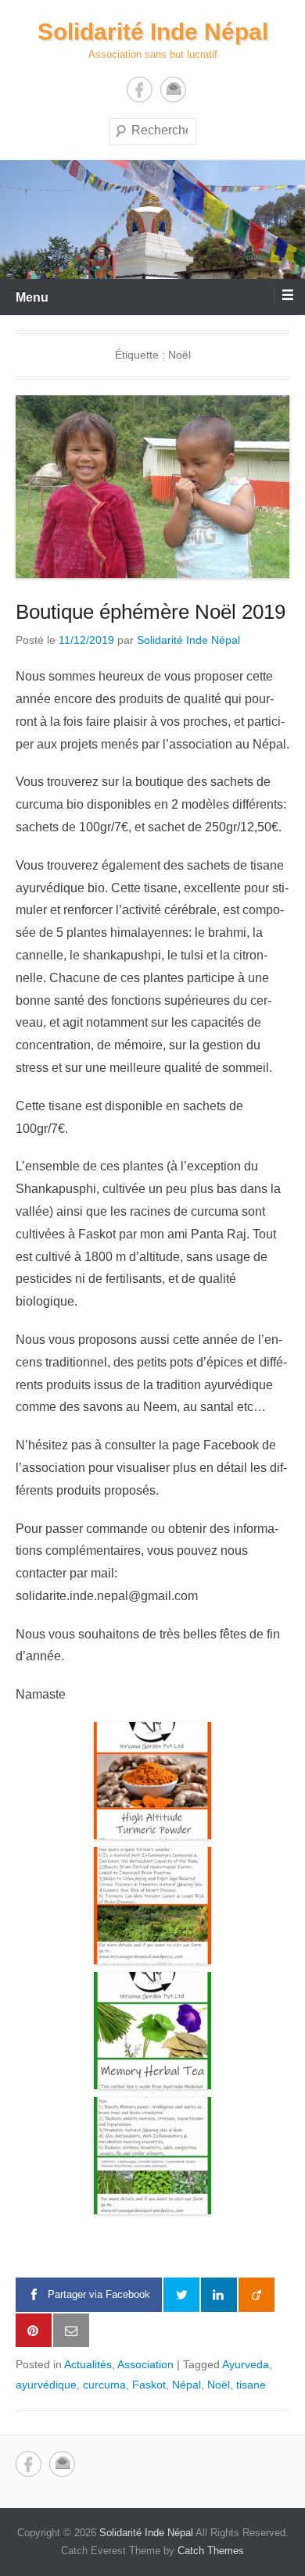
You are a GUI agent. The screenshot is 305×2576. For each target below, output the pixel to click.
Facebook (140, 89)
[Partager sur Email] (71, 2331)
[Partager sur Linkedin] (219, 2295)
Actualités (88, 2364)
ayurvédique (46, 2385)
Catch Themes (211, 2551)
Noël (219, 2385)
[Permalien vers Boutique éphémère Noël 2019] (152, 487)
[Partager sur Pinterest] (34, 2331)
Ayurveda (246, 2364)
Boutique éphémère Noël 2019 (151, 612)
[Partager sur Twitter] (181, 2295)
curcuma (104, 2385)
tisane (251, 2385)
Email (173, 89)
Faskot (149, 2385)
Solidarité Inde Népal (153, 32)
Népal (187, 2385)
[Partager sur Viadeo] (257, 2295)
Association (145, 2364)
